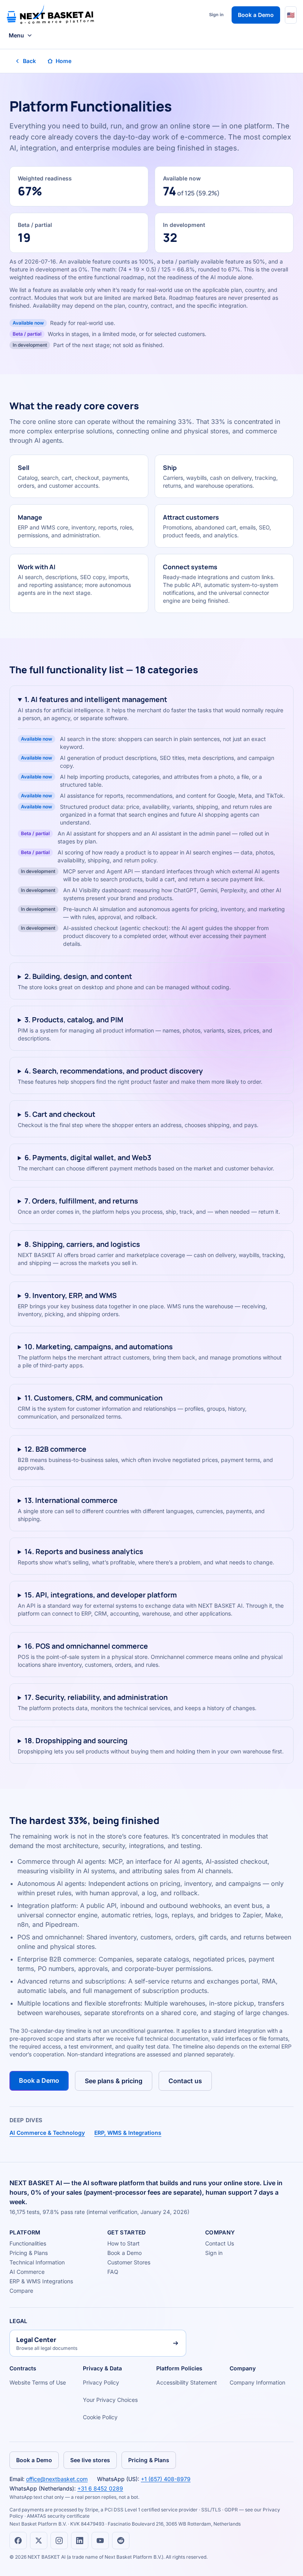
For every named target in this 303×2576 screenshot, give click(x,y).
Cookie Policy (100, 2417)
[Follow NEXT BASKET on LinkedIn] (80, 2541)
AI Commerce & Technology (47, 2133)
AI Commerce (27, 2272)
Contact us (185, 2081)
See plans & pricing (114, 2081)
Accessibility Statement (187, 2382)
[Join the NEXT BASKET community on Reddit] (121, 2541)
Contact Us (220, 2243)
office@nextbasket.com (57, 2479)
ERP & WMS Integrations (41, 2281)
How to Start (123, 2243)
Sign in (216, 15)
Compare (21, 2291)
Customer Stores (129, 2262)
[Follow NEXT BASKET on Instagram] (59, 2541)
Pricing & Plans (29, 2253)
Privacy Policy (101, 2382)
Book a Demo (256, 15)
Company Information (257, 2382)
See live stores (90, 2460)
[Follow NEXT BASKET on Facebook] (18, 2541)
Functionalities (28, 2243)
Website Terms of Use (38, 2382)
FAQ (113, 2272)
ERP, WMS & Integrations (128, 2133)
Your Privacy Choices (110, 2400)
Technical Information (37, 2262)
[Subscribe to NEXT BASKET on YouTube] (100, 2541)
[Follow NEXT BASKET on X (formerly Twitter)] (39, 2541)
